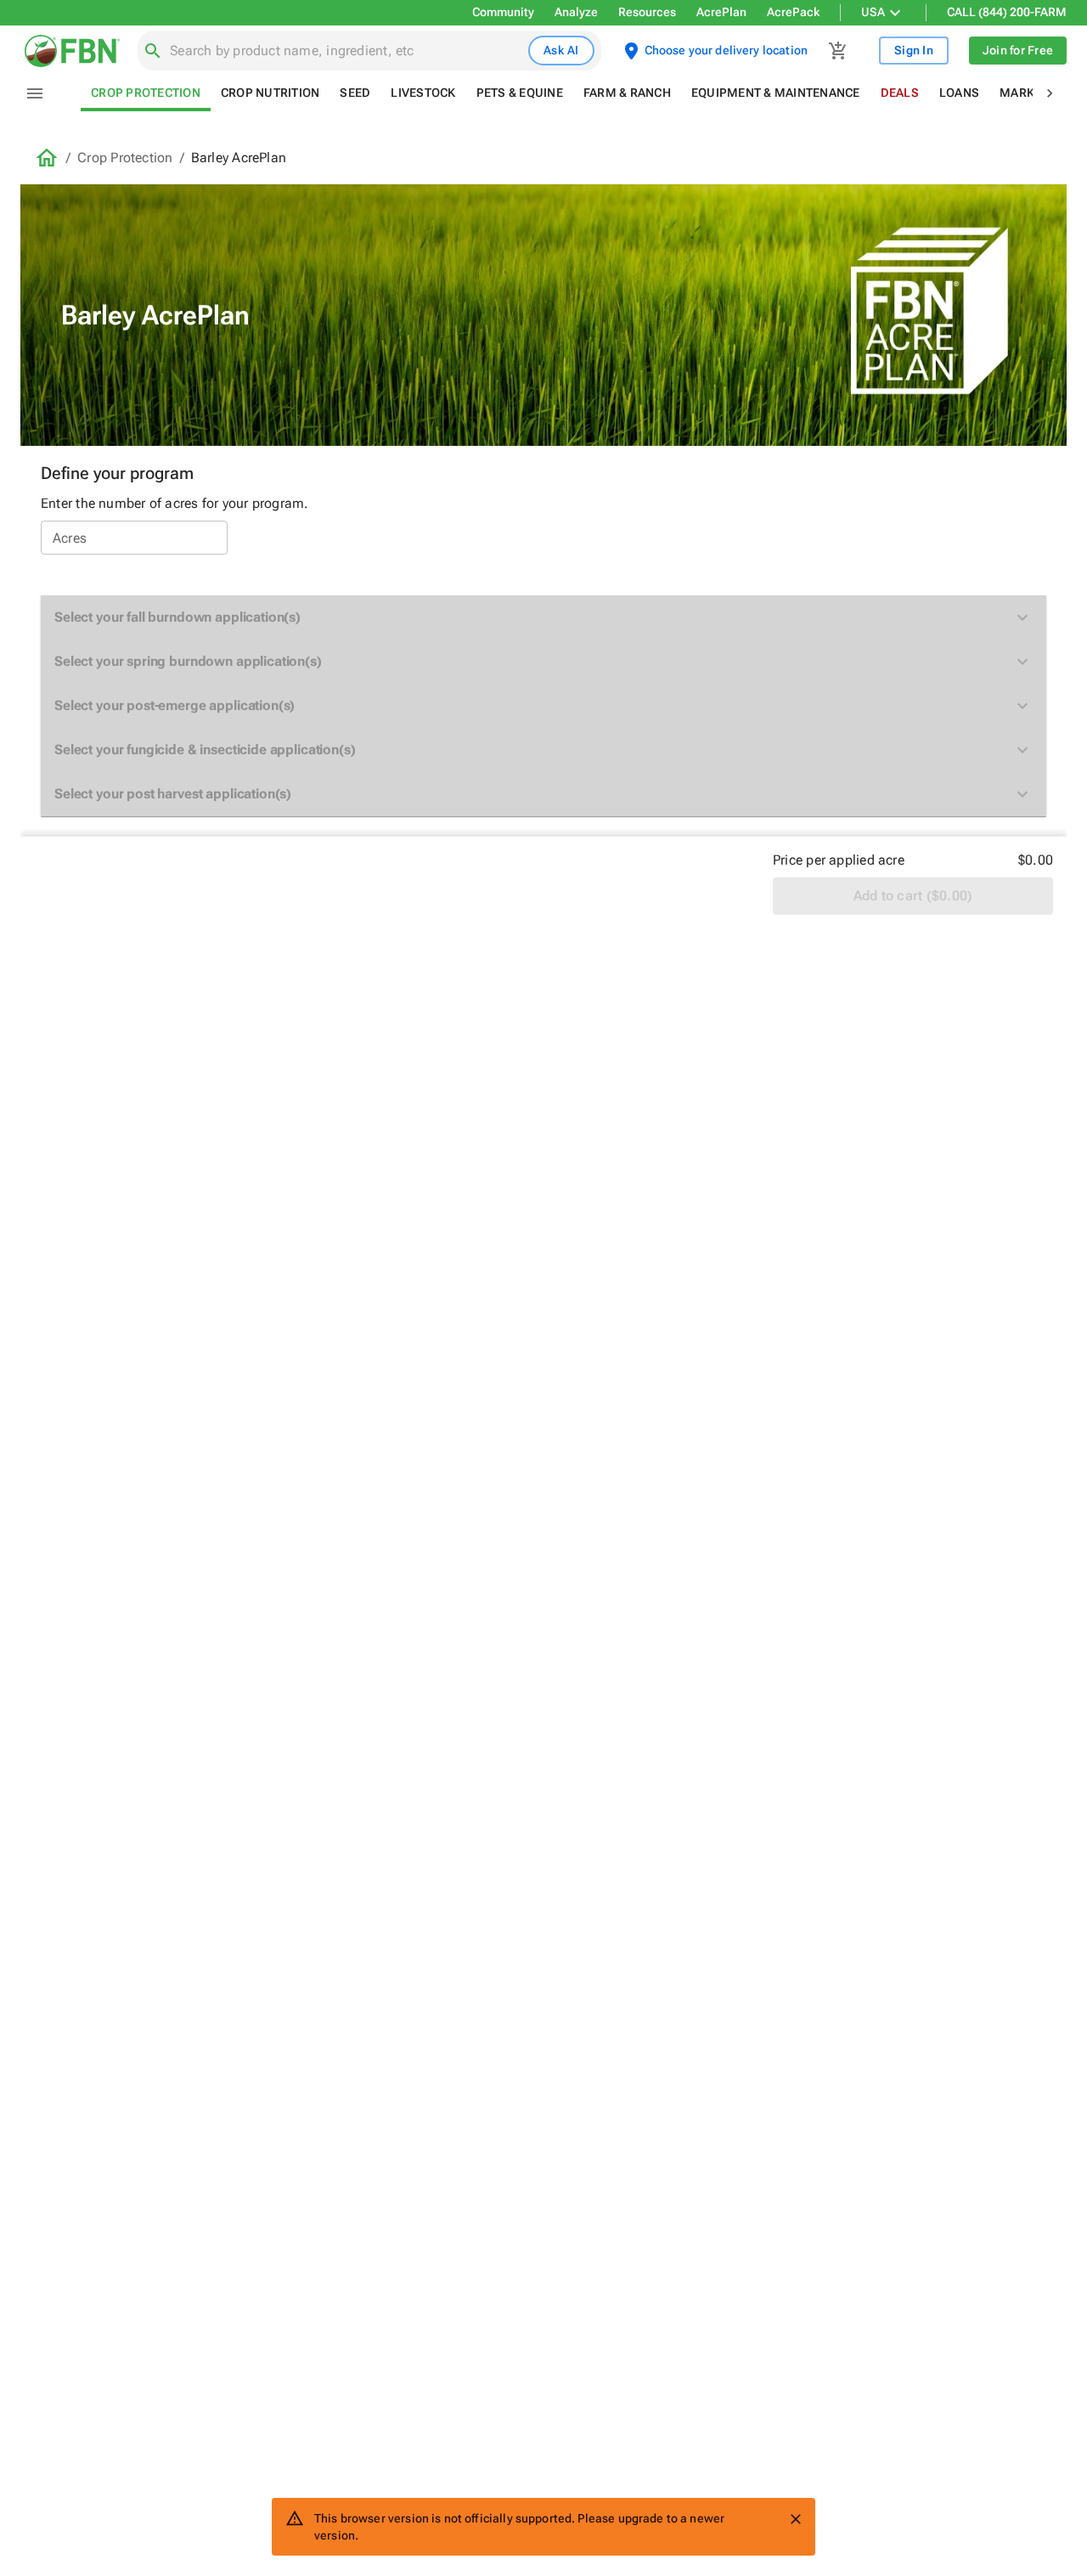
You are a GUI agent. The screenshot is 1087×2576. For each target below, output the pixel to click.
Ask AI (561, 50)
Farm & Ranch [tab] (627, 93)
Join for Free (1018, 50)
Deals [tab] (900, 93)
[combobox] (346, 51)
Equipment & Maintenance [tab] (776, 93)
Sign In (914, 50)
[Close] (796, 2519)
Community (503, 12)
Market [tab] (1024, 93)
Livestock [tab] (423, 93)
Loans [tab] (959, 93)
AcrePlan (721, 12)
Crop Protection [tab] (146, 93)
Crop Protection (125, 158)
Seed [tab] (355, 93)
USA (873, 12)
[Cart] (838, 51)
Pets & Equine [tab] (520, 93)
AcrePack (793, 12)
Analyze (576, 12)
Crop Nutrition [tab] (270, 93)
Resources (647, 12)
